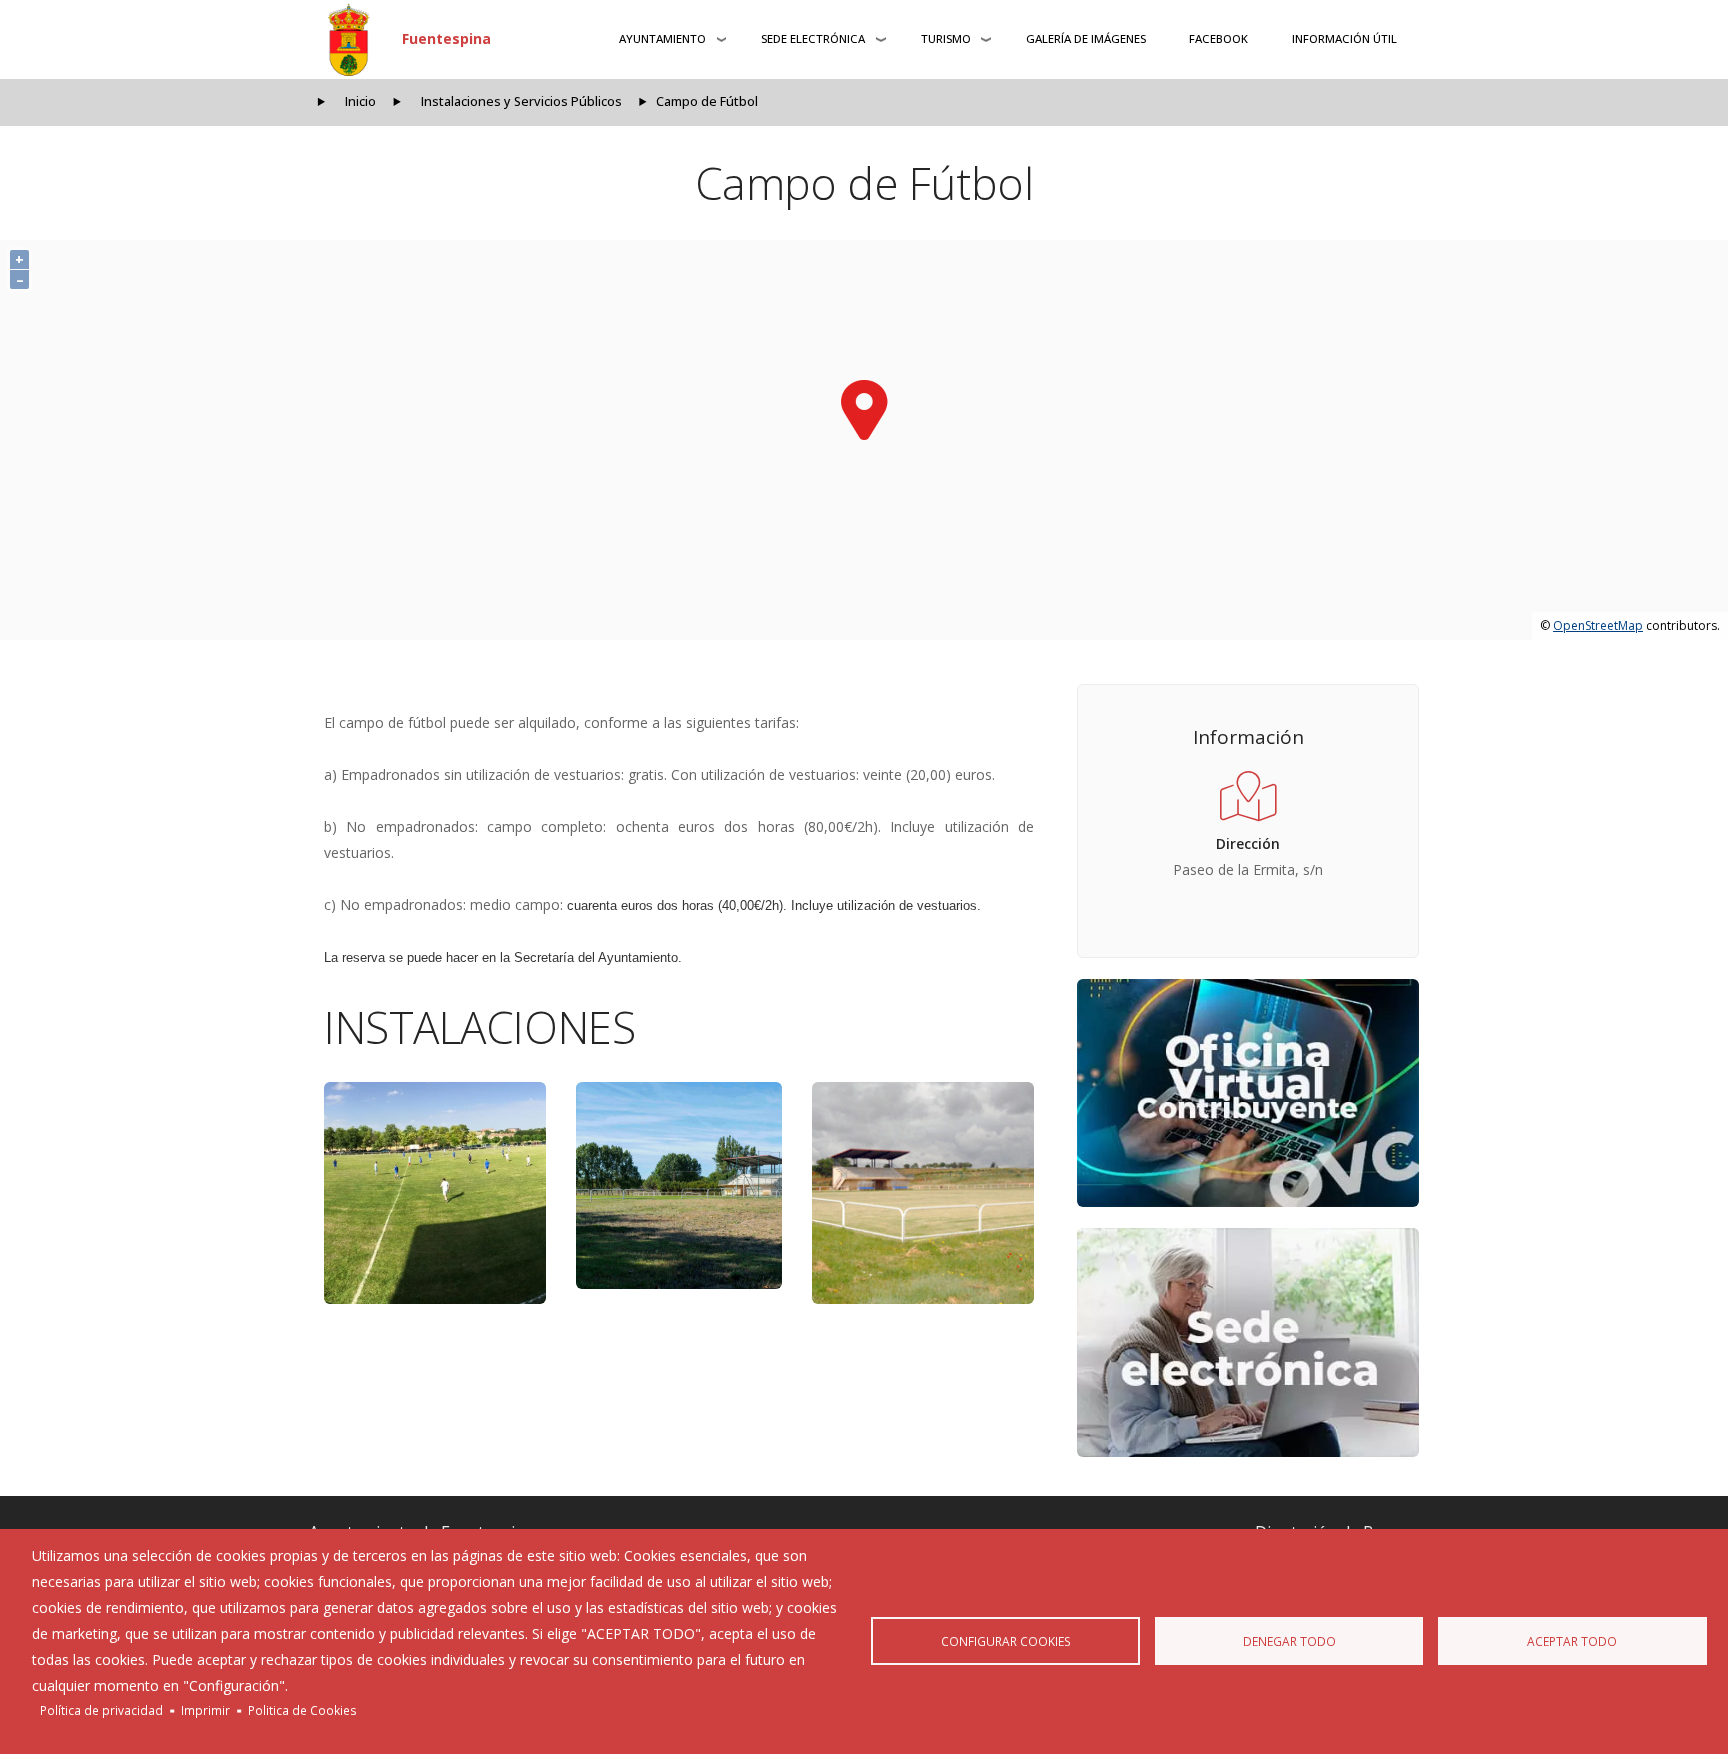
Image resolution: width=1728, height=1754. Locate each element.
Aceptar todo (1572, 1641)
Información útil (1344, 38)
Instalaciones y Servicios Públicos (521, 101)
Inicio (360, 101)
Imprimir (205, 1710)
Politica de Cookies (302, 1710)
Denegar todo (1289, 1641)
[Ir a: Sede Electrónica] (1248, 1342)
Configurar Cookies (1006, 1641)
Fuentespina (446, 38)
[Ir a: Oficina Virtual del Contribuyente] (1248, 1093)
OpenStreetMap (1598, 625)
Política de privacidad (101, 1710)
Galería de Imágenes (1086, 38)
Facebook (1218, 38)
